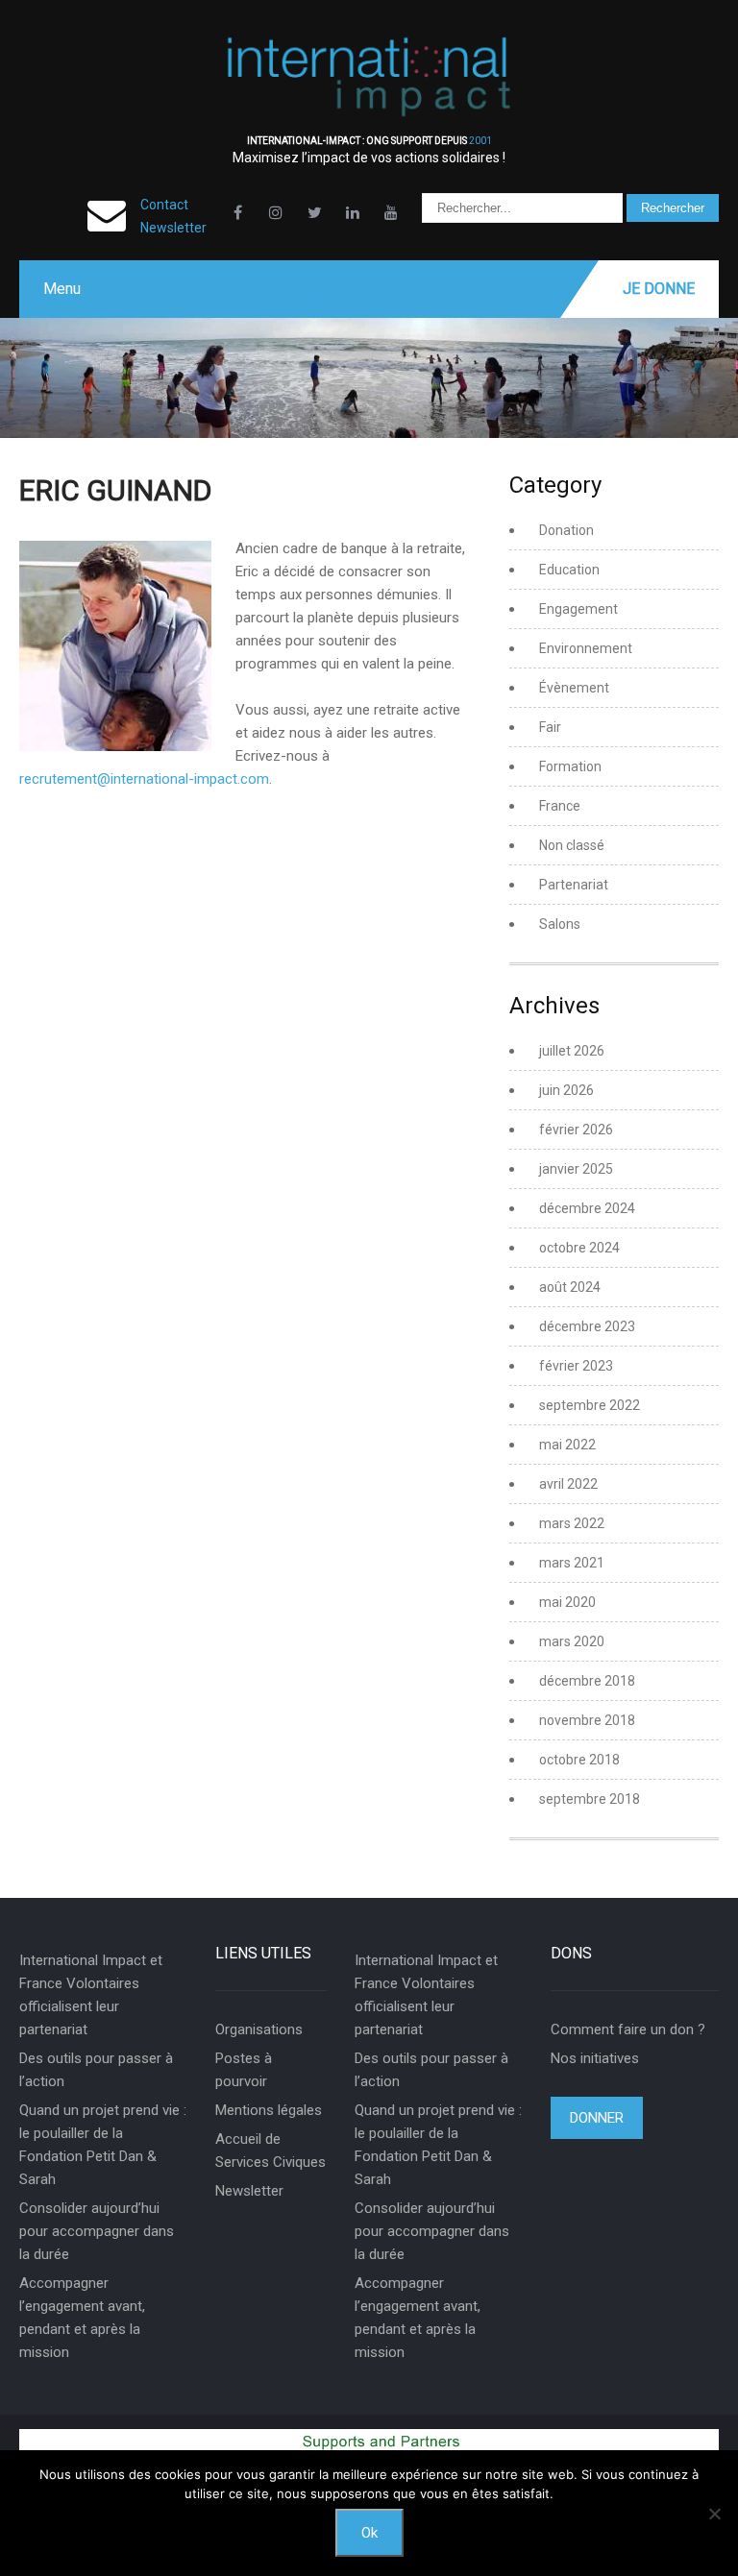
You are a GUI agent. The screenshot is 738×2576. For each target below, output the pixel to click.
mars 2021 (572, 1563)
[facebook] (237, 212)
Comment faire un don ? (628, 2029)
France (560, 806)
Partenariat (574, 885)
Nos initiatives (595, 2058)
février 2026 (576, 1130)
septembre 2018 (590, 1799)
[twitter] (314, 212)
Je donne (659, 289)
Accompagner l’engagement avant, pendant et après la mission (82, 2318)
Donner (597, 2118)
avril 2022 (568, 1484)
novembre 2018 (587, 1720)
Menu (62, 289)
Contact (164, 205)
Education (569, 570)
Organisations (259, 2029)
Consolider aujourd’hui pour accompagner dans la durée (97, 2231)
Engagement (578, 609)
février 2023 (576, 1366)
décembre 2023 (587, 1326)
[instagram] (276, 212)
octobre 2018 (579, 1760)
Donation (566, 530)
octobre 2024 (579, 1248)
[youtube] (391, 212)
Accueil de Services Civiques (271, 2151)
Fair (550, 727)
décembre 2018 (587, 1681)
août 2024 (570, 1287)
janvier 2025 (576, 1169)
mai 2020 (567, 1602)
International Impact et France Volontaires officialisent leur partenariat (91, 1995)
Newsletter (173, 228)
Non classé (572, 845)
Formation (570, 766)
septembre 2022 (590, 1405)
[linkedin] (353, 212)
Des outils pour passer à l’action (96, 2070)
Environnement (586, 648)
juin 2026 (566, 1090)
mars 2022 (572, 1523)
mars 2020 (572, 1641)
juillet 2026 (572, 1051)
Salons (560, 924)
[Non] (714, 2514)
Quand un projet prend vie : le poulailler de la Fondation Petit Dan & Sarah (103, 2145)
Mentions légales (269, 2110)
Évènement (574, 688)
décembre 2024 (587, 1208)
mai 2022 (567, 1445)
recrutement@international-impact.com (144, 779)
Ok (369, 2533)
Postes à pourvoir (244, 2070)
